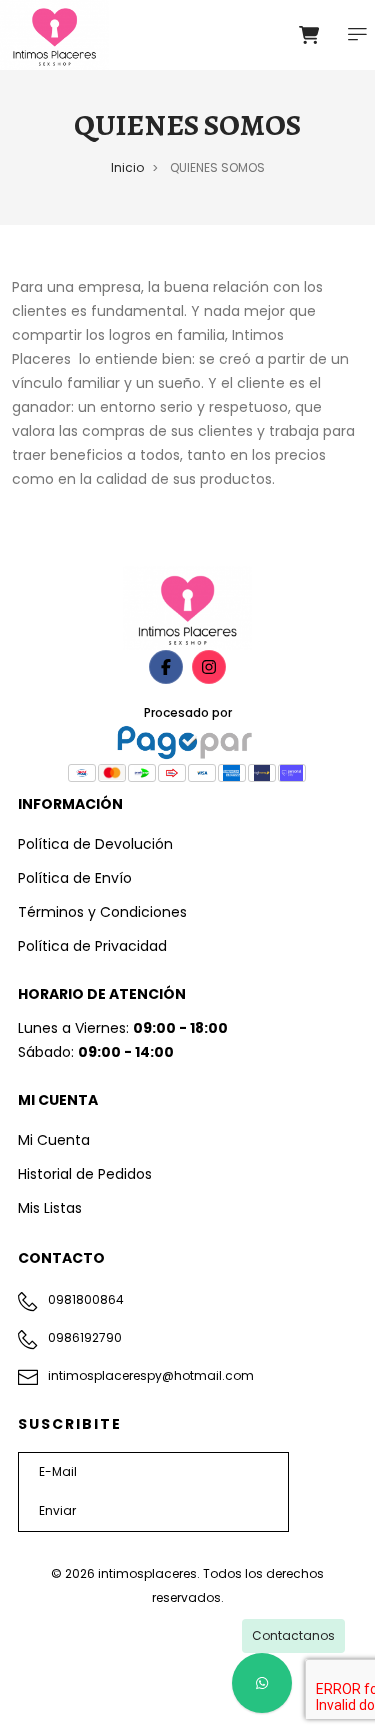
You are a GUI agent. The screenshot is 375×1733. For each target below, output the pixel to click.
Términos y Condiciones (102, 912)
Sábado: (96, 1052)
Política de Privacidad (92, 946)
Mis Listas (50, 1208)
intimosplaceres (147, 1573)
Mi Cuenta (54, 1140)
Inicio (127, 167)
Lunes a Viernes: (123, 1028)
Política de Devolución (95, 844)
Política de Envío (75, 878)
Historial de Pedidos (85, 1174)
